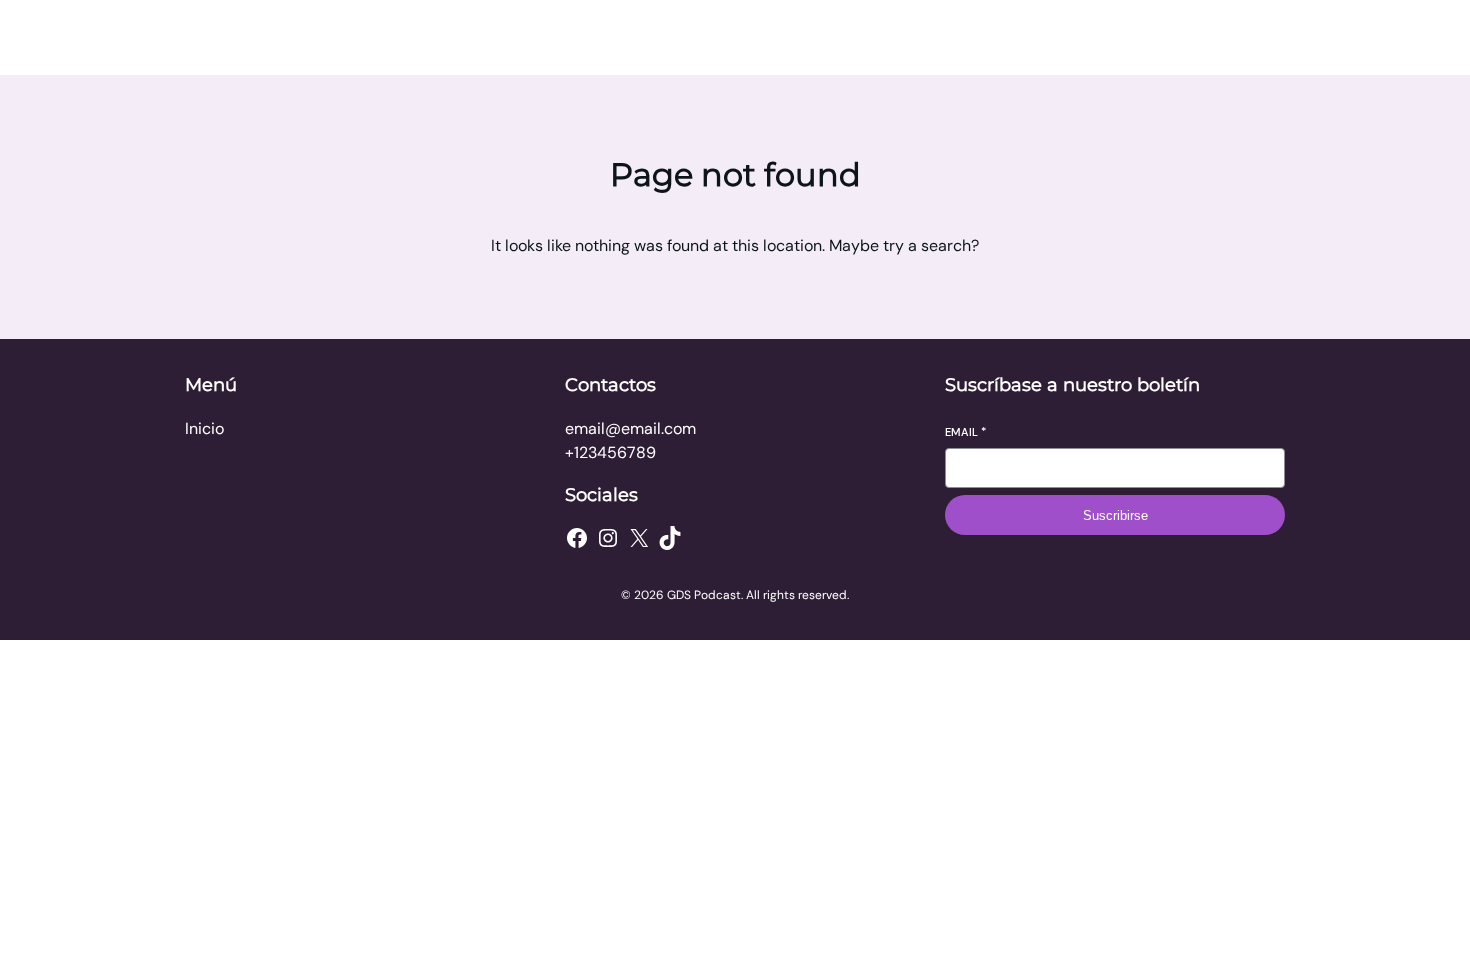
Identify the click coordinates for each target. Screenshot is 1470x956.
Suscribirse (1115, 515)
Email (965, 432)
